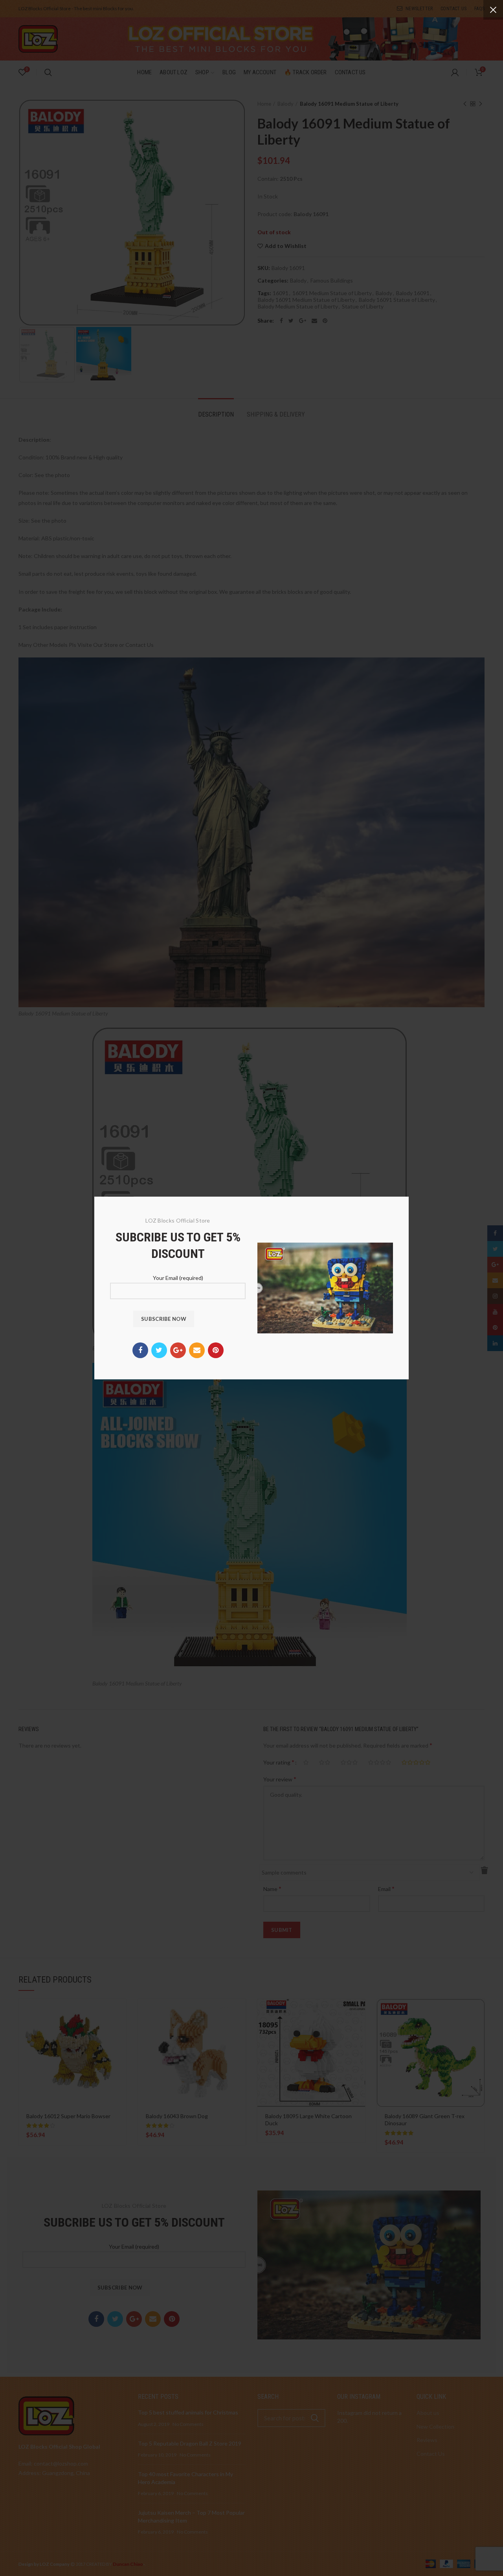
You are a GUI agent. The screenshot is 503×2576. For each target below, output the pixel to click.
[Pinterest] (216, 1350)
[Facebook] (140, 1350)
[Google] (178, 1350)
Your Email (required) (178, 1278)
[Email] (197, 1350)
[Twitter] (159, 1350)
